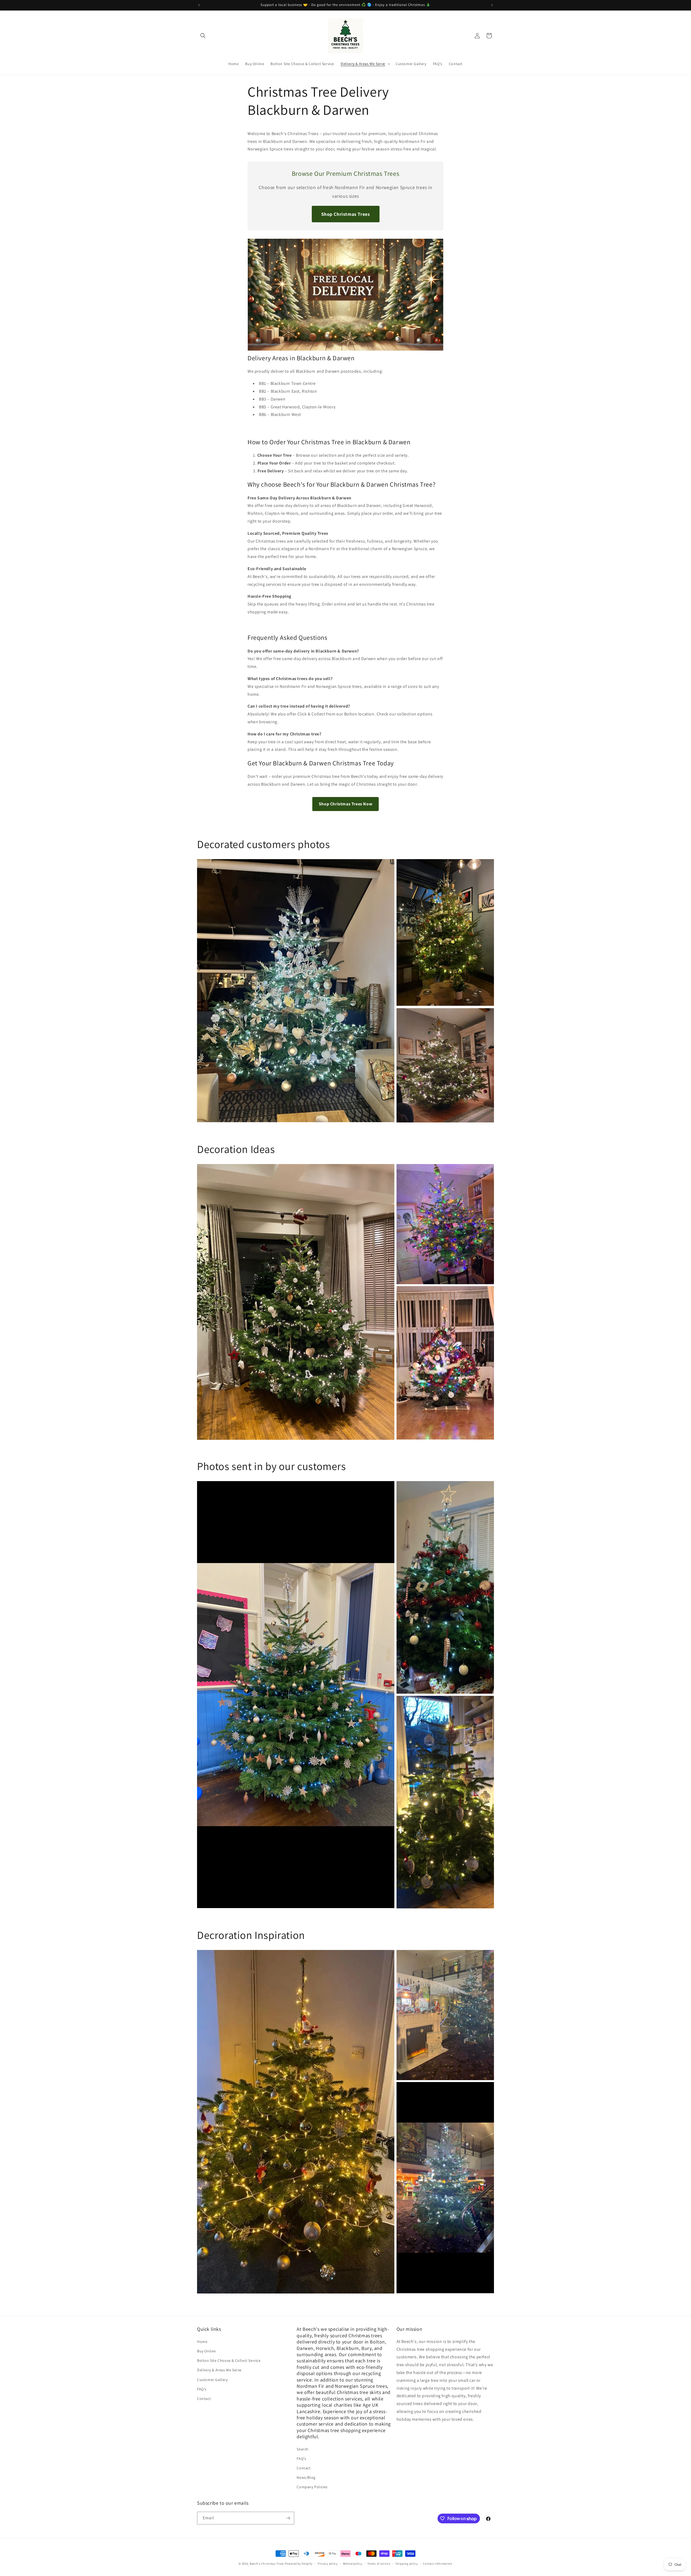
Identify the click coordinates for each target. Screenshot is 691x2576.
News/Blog (306, 2477)
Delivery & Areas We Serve (219, 2370)
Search (303, 2449)
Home (202, 2342)
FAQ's (202, 2389)
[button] (203, 36)
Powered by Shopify (299, 2564)
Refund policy (353, 2564)
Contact (204, 2399)
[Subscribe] (288, 2518)
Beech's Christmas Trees (267, 2564)
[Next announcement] (492, 5)
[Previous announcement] (199, 5)
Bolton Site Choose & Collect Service (229, 2360)
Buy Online (206, 2351)
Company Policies (312, 2487)
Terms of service (379, 2564)
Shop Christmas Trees (346, 214)
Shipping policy (407, 2564)
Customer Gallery (212, 2380)
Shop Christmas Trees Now (345, 804)
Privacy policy (328, 2564)
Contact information (438, 2564)
